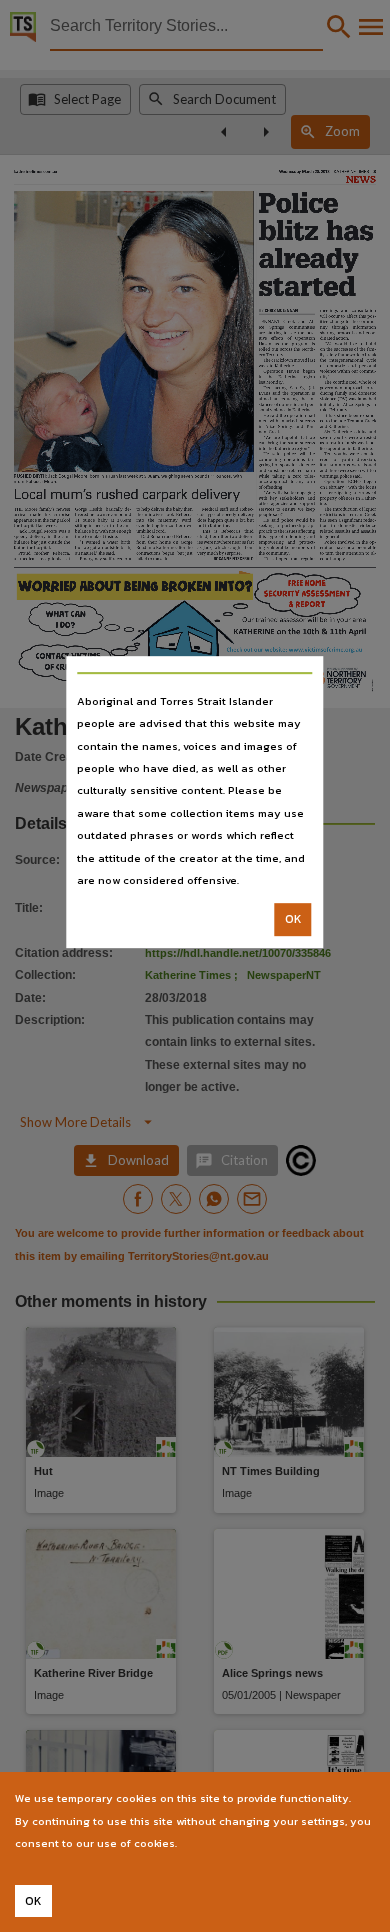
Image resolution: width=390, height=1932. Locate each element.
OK (293, 920)
